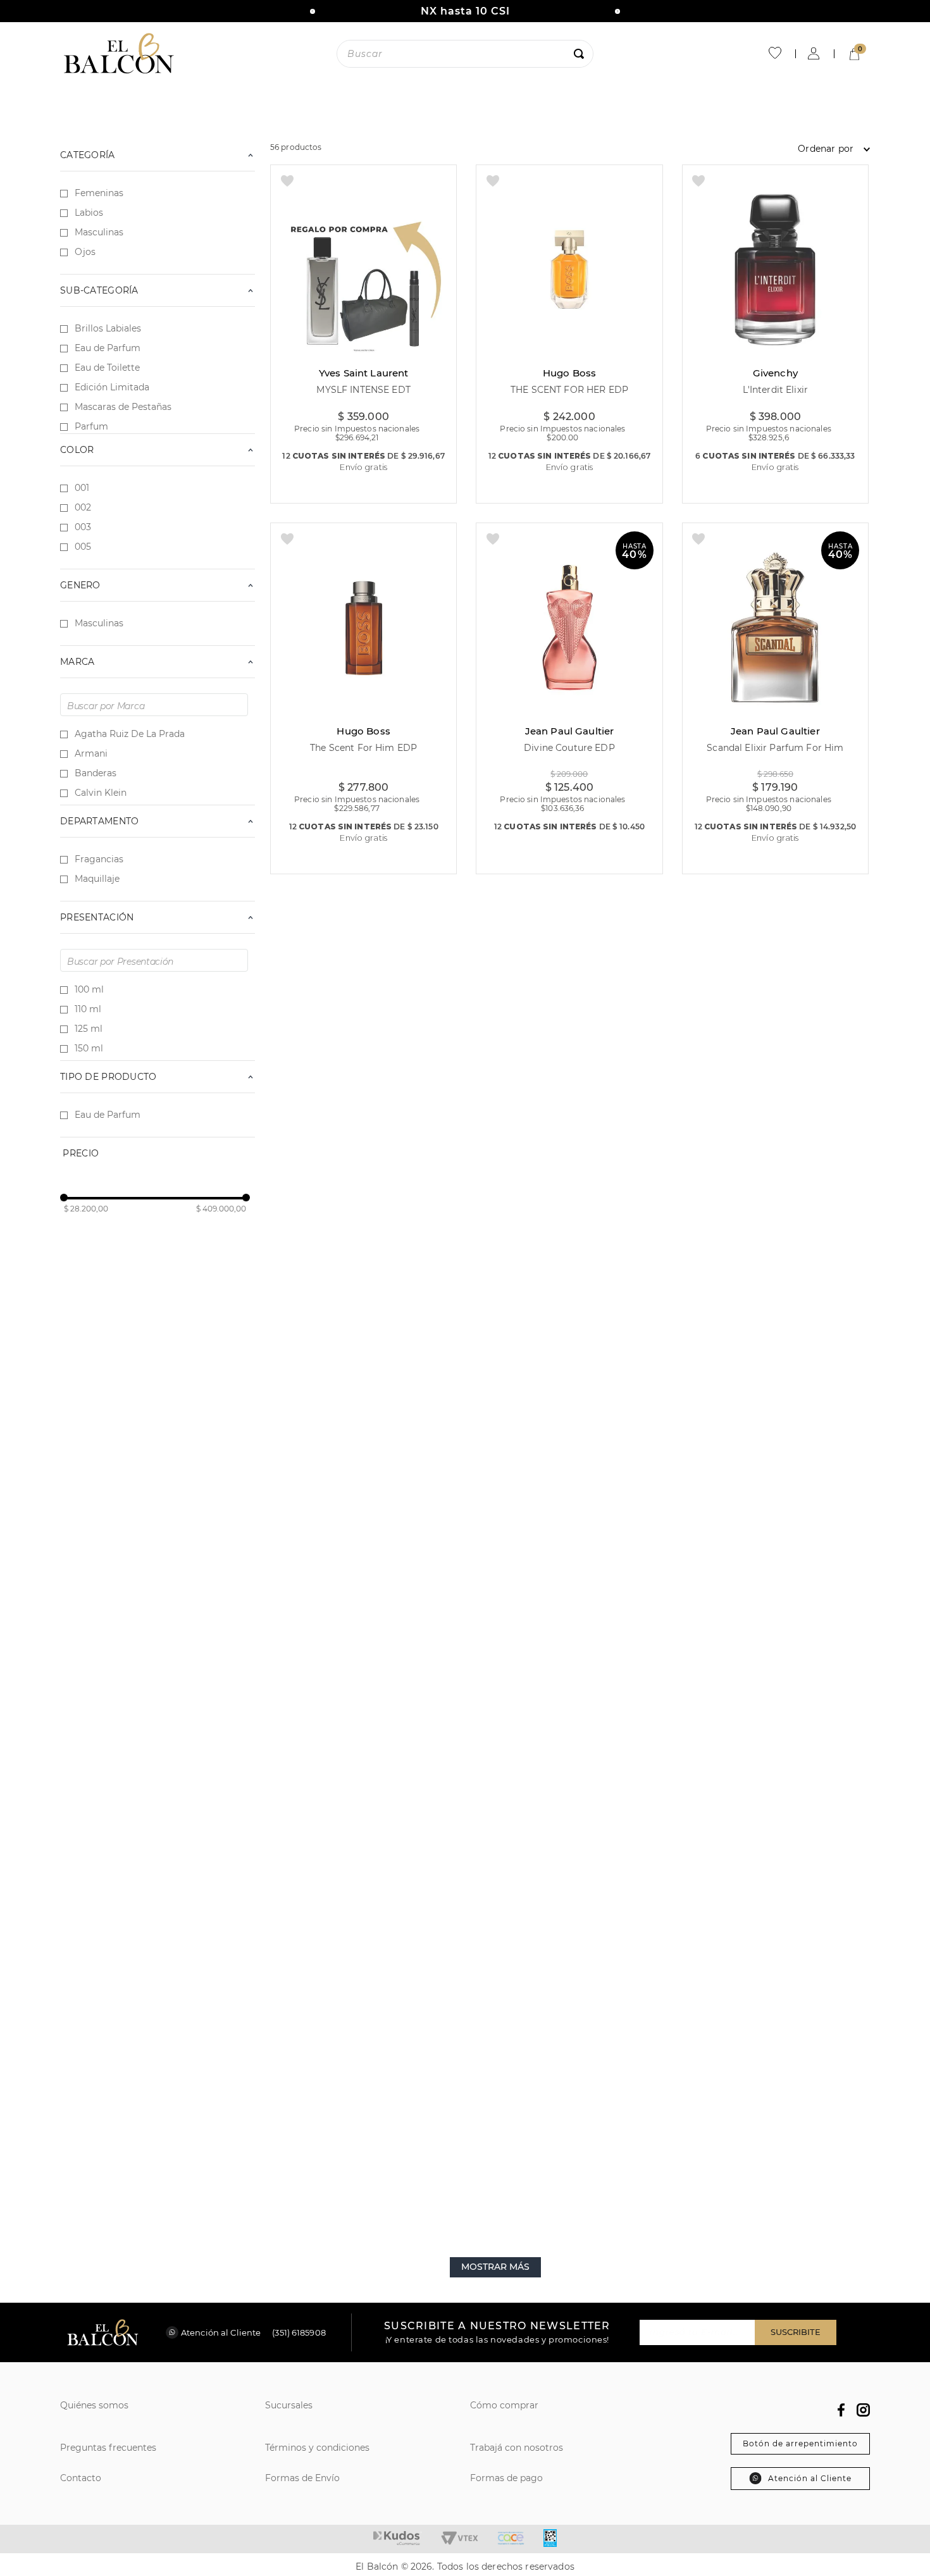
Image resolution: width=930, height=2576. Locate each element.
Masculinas (99, 232)
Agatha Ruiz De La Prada (130, 734)
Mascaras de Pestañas (123, 407)
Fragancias (99, 859)
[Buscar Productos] (581, 54)
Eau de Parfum (108, 348)
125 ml (89, 1029)
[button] (158, 821)
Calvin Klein (101, 793)
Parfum (91, 426)
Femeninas (99, 193)
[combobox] (465, 54)
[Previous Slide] (313, 11)
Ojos (85, 252)
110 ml (88, 1009)
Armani (91, 753)
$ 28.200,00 (86, 1209)
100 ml (89, 989)
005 (83, 547)
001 (82, 488)
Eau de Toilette (107, 368)
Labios (89, 213)
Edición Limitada (112, 387)
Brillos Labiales (108, 328)
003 (83, 527)
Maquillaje (97, 879)
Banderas (96, 773)
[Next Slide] (617, 11)
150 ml (89, 1048)
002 (83, 507)
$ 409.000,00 (221, 1209)
